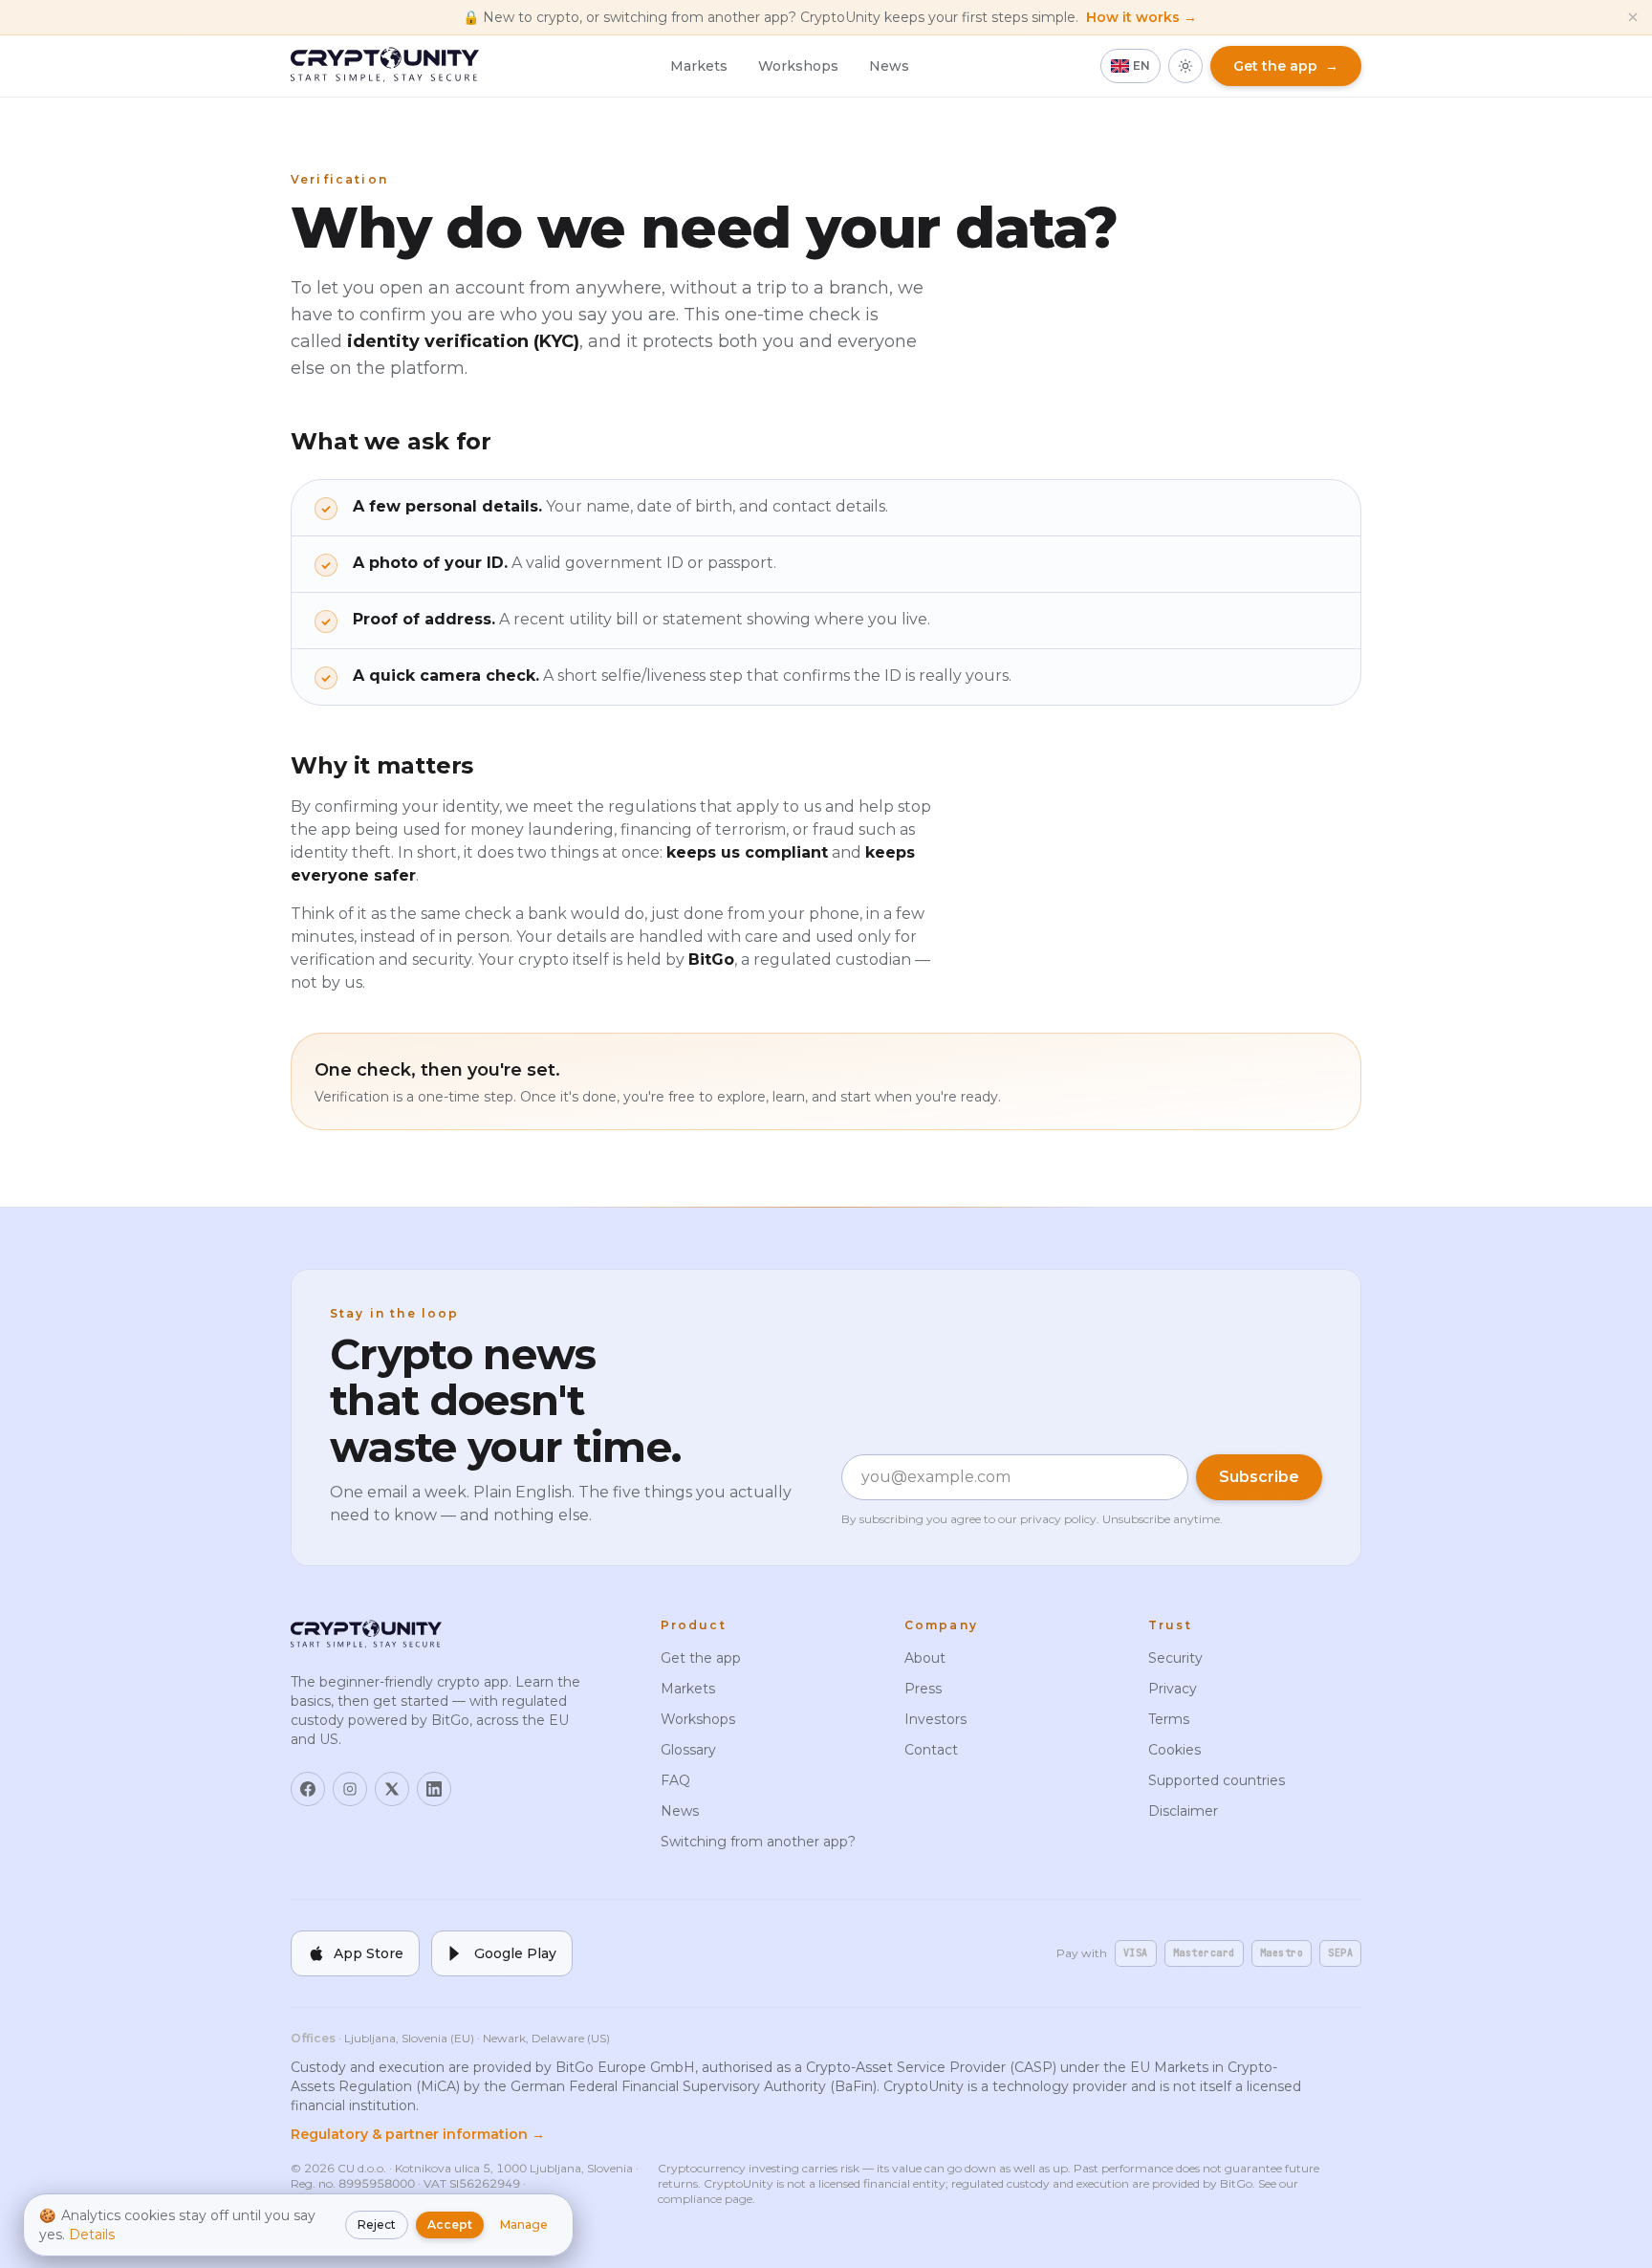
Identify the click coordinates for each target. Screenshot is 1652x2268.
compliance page (705, 2199)
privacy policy (1058, 1519)
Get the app (701, 1658)
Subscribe (1259, 1477)
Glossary (688, 1750)
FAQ (675, 1780)
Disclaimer (1183, 1811)
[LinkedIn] (434, 1789)
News (889, 66)
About (925, 1658)
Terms (1169, 1719)
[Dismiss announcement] (1633, 17)
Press (923, 1689)
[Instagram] (350, 1789)
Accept (450, 2224)
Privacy (1173, 1689)
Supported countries (1217, 1780)
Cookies (1174, 1750)
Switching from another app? (758, 1842)
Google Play (515, 1953)
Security (1175, 1658)
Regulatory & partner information (418, 2134)
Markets (699, 66)
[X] (392, 1789)
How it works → (1141, 17)
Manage (524, 2224)
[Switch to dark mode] (1185, 66)
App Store (369, 1953)
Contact (931, 1750)
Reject (377, 2224)
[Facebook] (308, 1789)
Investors (935, 1719)
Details (92, 2235)
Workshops (798, 66)
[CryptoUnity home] (385, 66)
